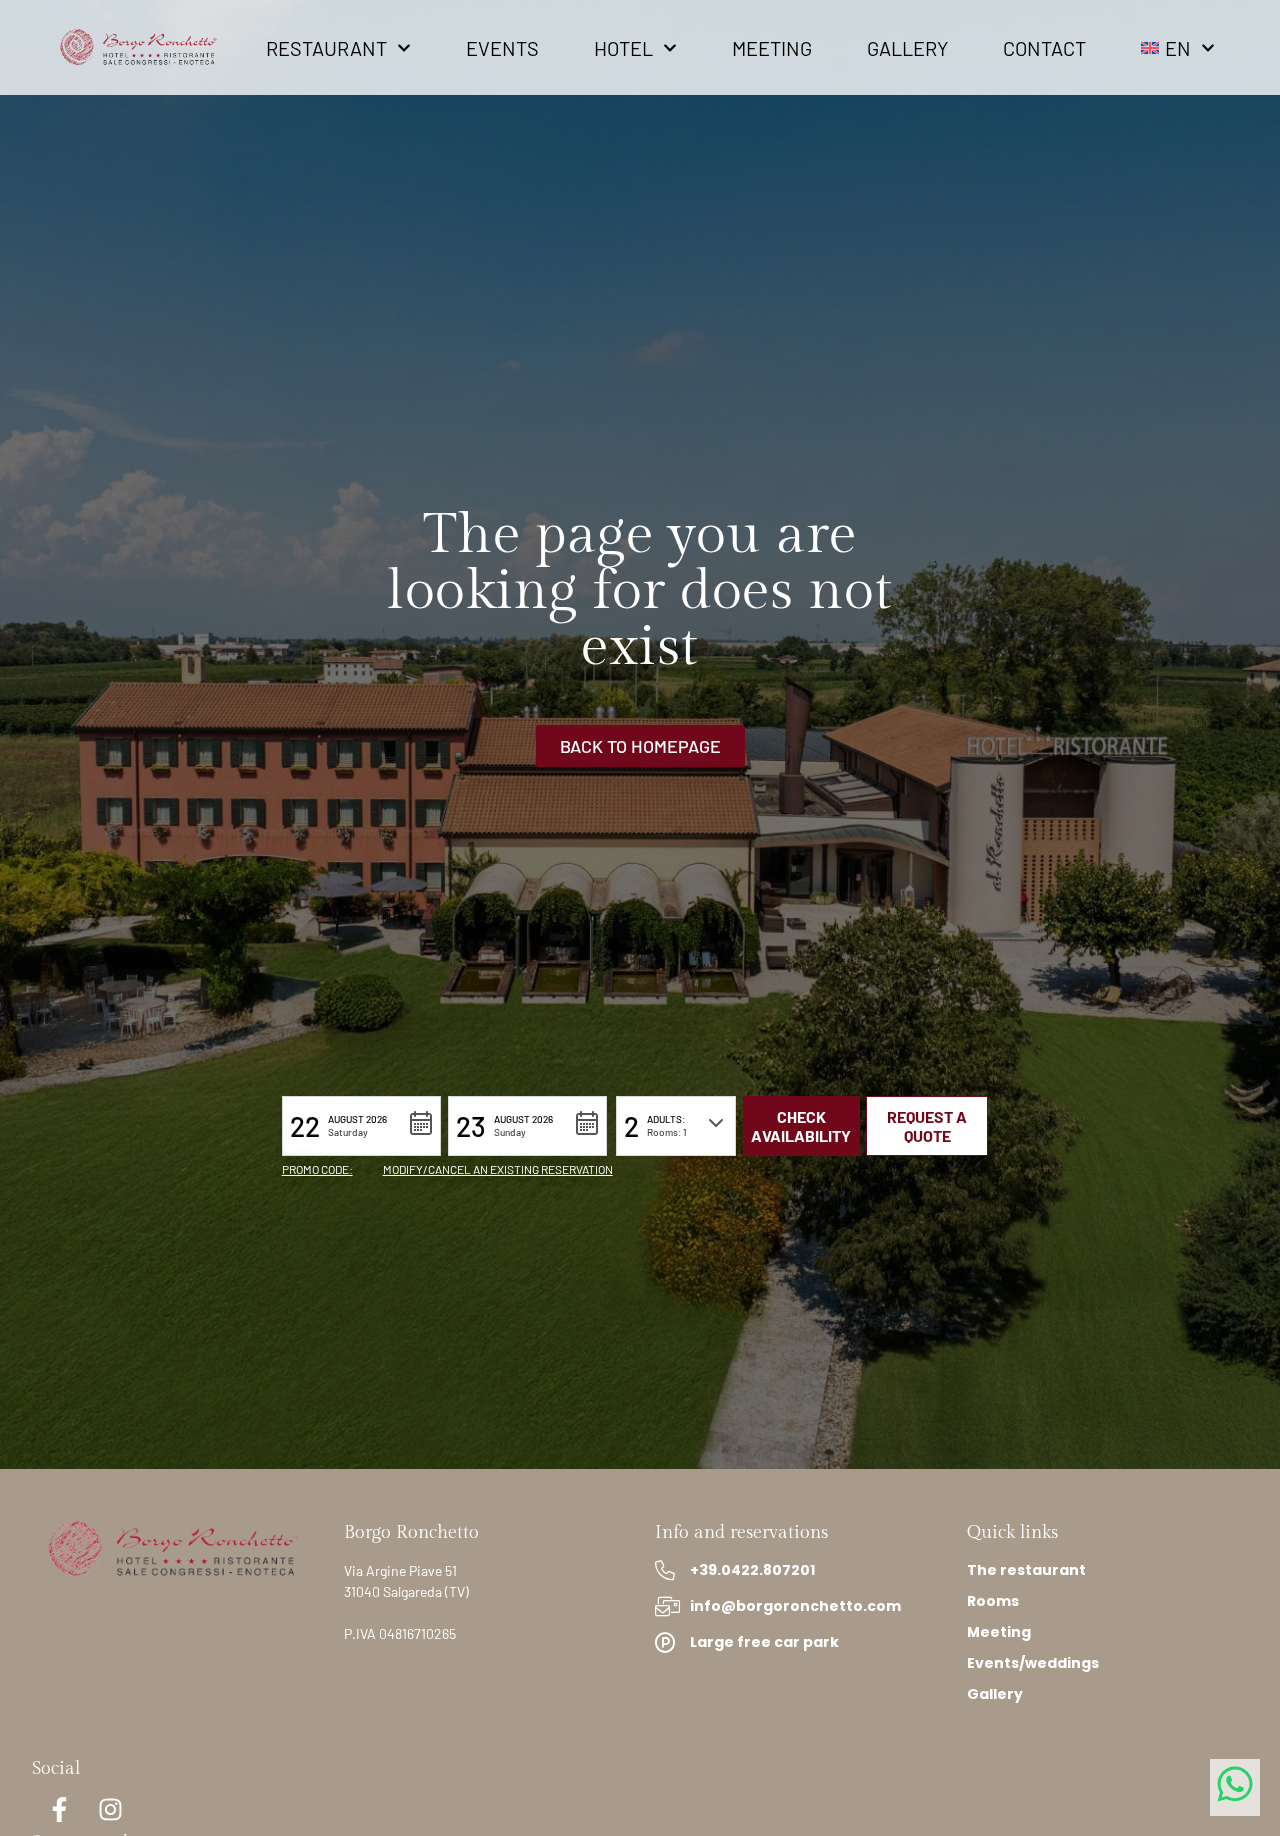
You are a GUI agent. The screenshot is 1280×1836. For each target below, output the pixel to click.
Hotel (623, 48)
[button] (361, 1126)
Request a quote (927, 1126)
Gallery (907, 48)
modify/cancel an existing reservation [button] (498, 1169)
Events (502, 48)
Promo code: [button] (317, 1169)
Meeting (772, 48)
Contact (1044, 48)
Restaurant (326, 48)
